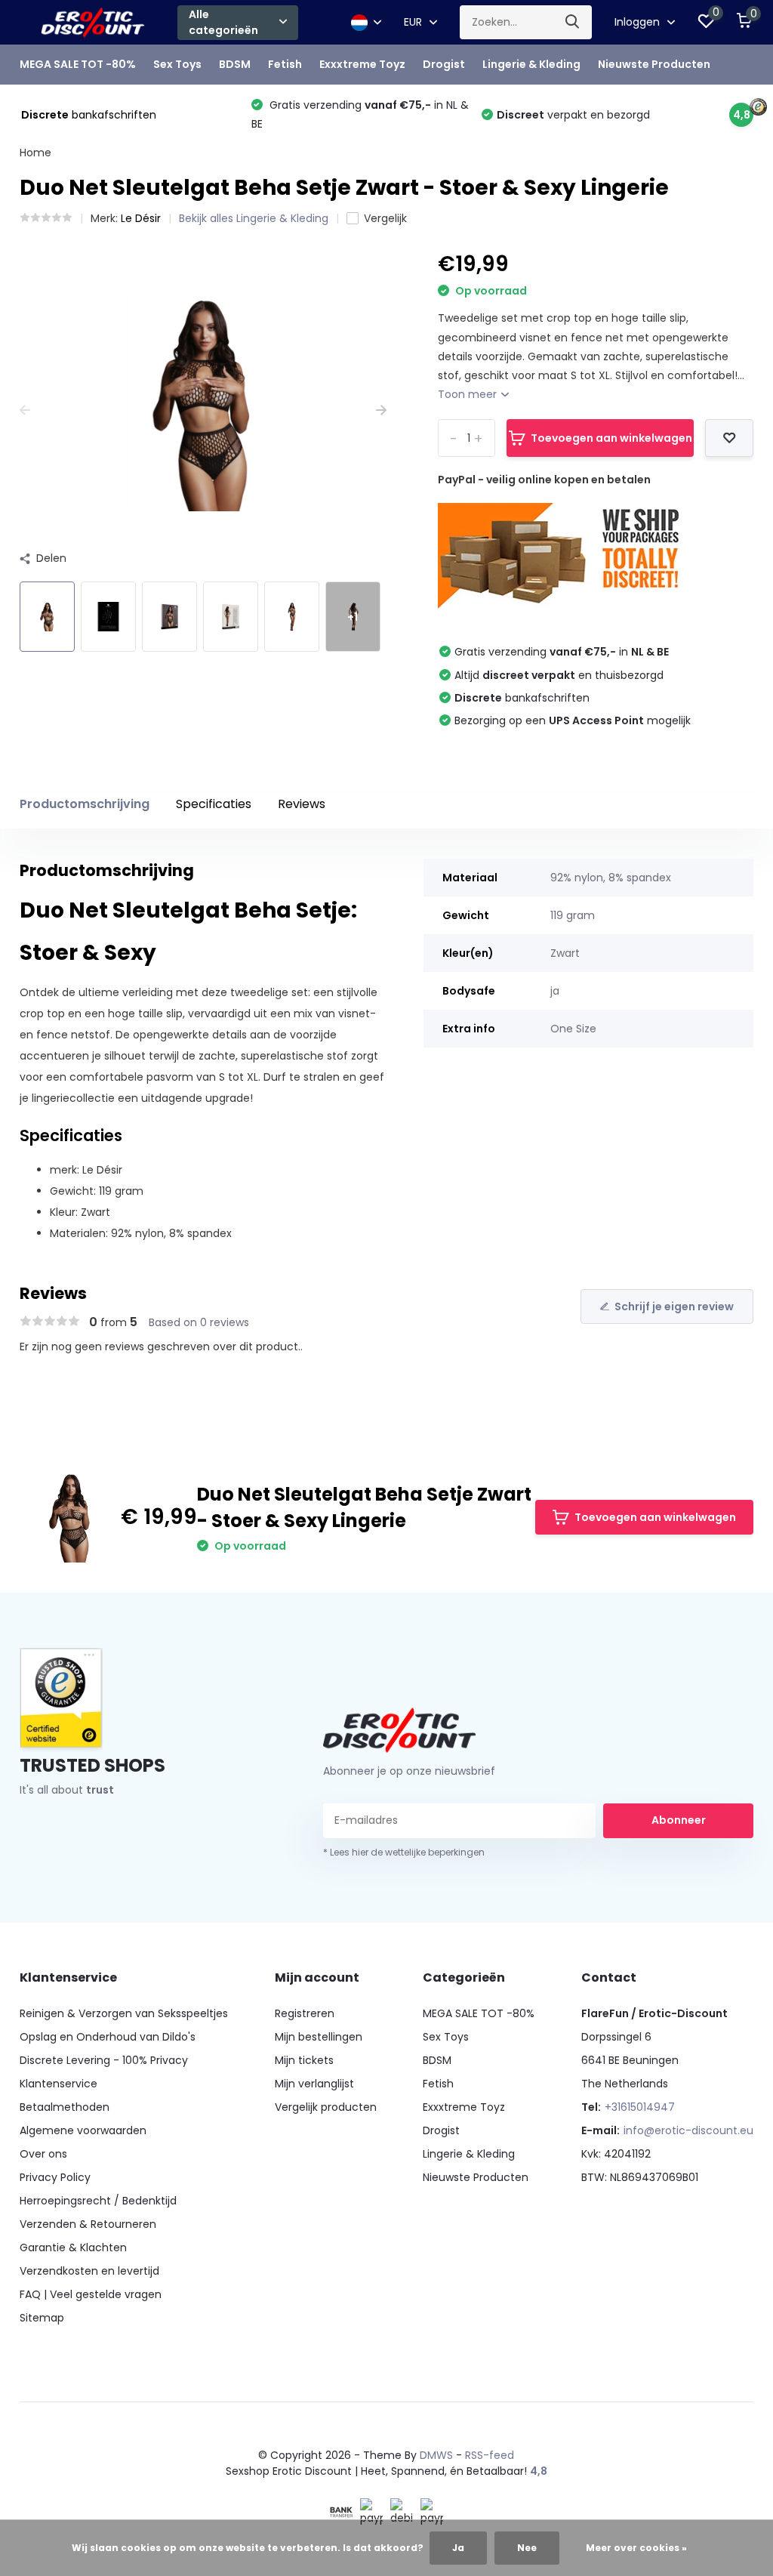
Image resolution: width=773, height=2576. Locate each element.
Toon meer (469, 394)
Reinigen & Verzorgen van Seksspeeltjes (124, 2013)
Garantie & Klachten (73, 2247)
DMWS (436, 2455)
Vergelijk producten (326, 2107)
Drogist (444, 64)
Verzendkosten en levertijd (89, 2271)
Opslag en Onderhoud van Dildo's (108, 2037)
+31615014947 (640, 2107)
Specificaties (214, 804)
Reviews (302, 804)
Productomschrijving (85, 804)
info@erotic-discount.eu (688, 2130)
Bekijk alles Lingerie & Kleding (254, 218)
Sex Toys (177, 64)
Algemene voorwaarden (83, 2130)
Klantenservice (59, 2084)
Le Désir (141, 218)
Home (35, 153)
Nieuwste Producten (654, 64)
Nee (527, 2548)
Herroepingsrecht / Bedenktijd (98, 2201)
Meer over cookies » (636, 2548)
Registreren (305, 2013)
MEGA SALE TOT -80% (78, 64)
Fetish (285, 64)
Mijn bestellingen (319, 2037)
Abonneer (679, 1820)
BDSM (235, 64)
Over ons (43, 2154)
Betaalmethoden (65, 2107)
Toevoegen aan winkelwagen (611, 438)
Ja (458, 2548)
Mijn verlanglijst (314, 2084)
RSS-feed (490, 2455)
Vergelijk (385, 218)
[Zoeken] (573, 22)
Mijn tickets (304, 2060)
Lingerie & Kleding (531, 64)
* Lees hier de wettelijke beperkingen (404, 1852)
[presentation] (25, 410)
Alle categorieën (223, 22)
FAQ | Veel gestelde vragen (91, 2294)
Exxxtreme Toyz (362, 64)
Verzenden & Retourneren (88, 2224)
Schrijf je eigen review (674, 1307)
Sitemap (42, 2318)
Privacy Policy (55, 2177)
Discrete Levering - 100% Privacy (104, 2060)
